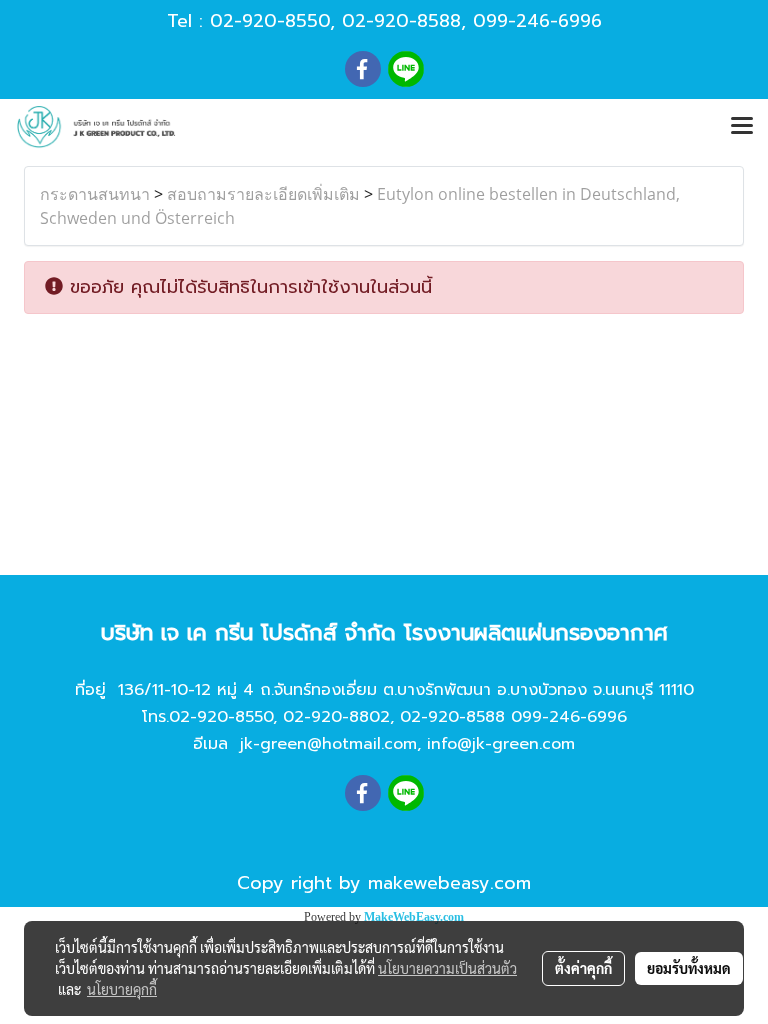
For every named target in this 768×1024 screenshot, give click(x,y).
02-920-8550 (270, 21)
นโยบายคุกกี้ (122, 989)
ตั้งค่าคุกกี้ (583, 968)
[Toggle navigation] (742, 127)
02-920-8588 (401, 21)
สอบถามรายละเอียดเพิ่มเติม (263, 194)
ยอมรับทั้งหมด (689, 968)
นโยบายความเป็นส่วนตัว (447, 968)
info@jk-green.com (501, 744)
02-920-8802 (336, 717)
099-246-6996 (537, 21)
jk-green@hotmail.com (328, 744)
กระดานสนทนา (95, 194)
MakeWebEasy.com (414, 917)
